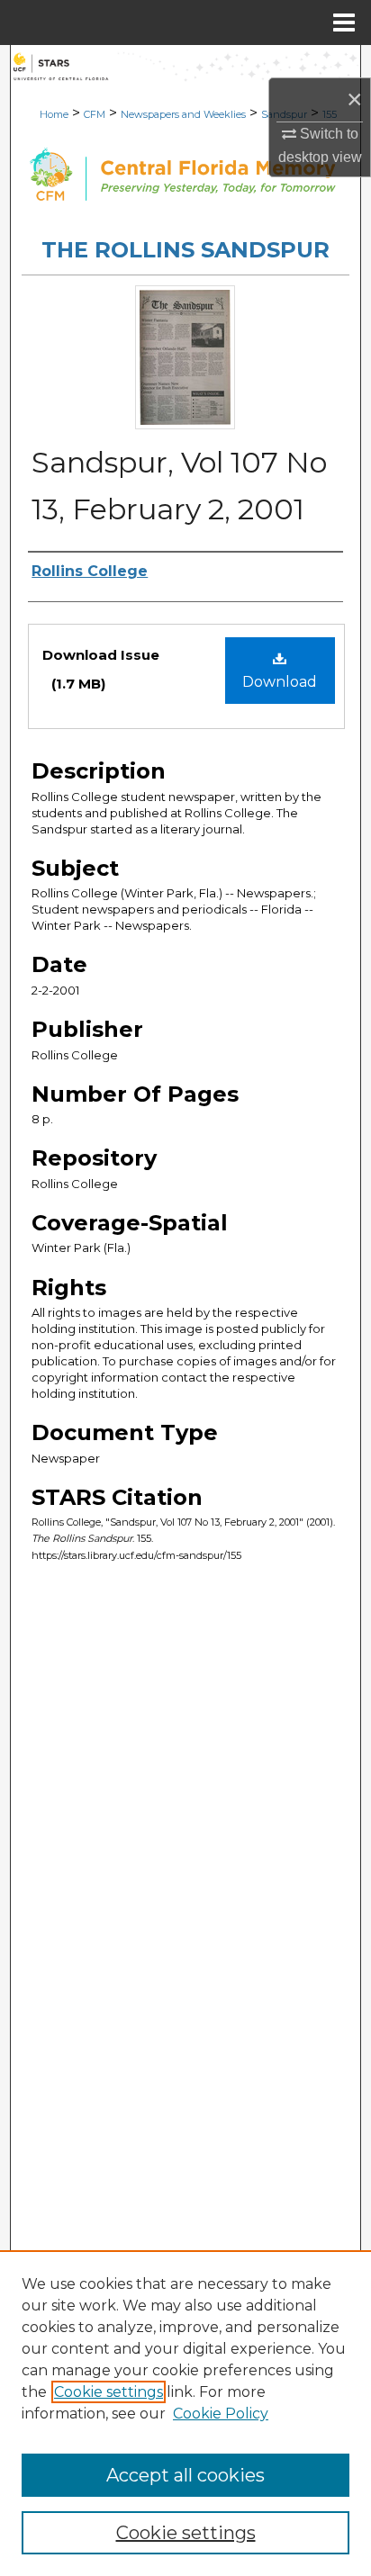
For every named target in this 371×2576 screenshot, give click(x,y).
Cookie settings (109, 2392)
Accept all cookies (185, 2475)
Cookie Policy (221, 2414)
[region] (185, 2413)
